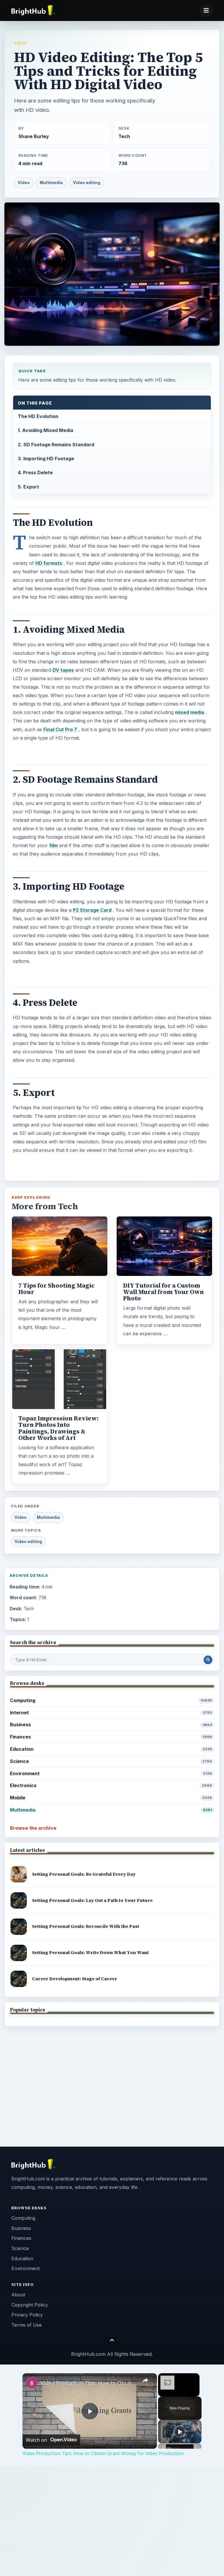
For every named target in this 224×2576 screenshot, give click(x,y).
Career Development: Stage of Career (75, 1979)
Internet (111, 1713)
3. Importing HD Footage (46, 459)
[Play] (180, 2432)
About (18, 2295)
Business (111, 1725)
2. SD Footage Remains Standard (56, 445)
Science (111, 1761)
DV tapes (63, 670)
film (54, 845)
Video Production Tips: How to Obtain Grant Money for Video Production (89, 2383)
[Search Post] (208, 1660)
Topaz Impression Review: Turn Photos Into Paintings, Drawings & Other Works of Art (58, 1428)
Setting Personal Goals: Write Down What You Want (90, 1952)
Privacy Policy (27, 2315)
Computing (111, 1700)
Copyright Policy (30, 2305)
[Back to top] (112, 2340)
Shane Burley (34, 136)
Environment (111, 1773)
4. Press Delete (35, 472)
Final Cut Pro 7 (60, 729)
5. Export (28, 487)
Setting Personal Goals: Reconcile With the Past (86, 1926)
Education (111, 1749)
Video (24, 183)
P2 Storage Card (92, 910)
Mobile (111, 1798)
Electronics (111, 1785)
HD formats (49, 563)
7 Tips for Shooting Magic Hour (56, 1289)
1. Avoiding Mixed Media (45, 430)
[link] (32, 2383)
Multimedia (51, 183)
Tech (20, 43)
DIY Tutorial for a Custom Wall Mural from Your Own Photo (163, 1292)
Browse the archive (33, 1828)
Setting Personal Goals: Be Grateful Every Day (84, 1874)
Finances (111, 1737)
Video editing (87, 183)
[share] (145, 2380)
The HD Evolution (38, 416)
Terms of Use (27, 2325)
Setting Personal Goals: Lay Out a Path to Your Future (92, 1900)
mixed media (190, 712)
